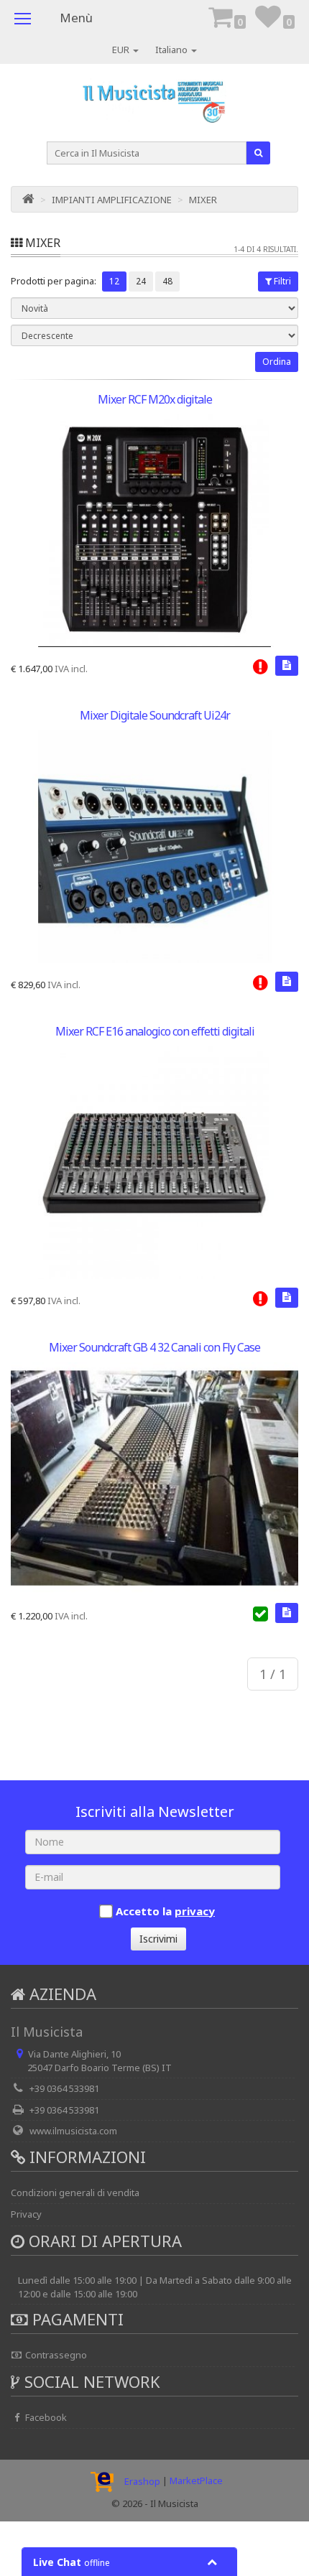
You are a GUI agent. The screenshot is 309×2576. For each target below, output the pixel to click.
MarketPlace (196, 2481)
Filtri (282, 281)
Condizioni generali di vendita (75, 2193)
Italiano (172, 50)
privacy (195, 1911)
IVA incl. (71, 669)
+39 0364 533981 (64, 2088)
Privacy (26, 2214)
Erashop (142, 2481)
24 (141, 281)
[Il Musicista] (154, 105)
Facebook (45, 2417)
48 (167, 281)
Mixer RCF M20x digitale (155, 399)
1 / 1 (273, 1674)
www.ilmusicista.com (73, 2131)
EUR (122, 50)
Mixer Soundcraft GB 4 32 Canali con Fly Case (154, 1347)
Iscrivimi (158, 1939)
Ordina (277, 362)
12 (114, 281)
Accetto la (165, 1911)
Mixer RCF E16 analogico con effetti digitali (155, 1031)
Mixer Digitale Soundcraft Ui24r (155, 715)
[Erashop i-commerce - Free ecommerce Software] (106, 2481)
